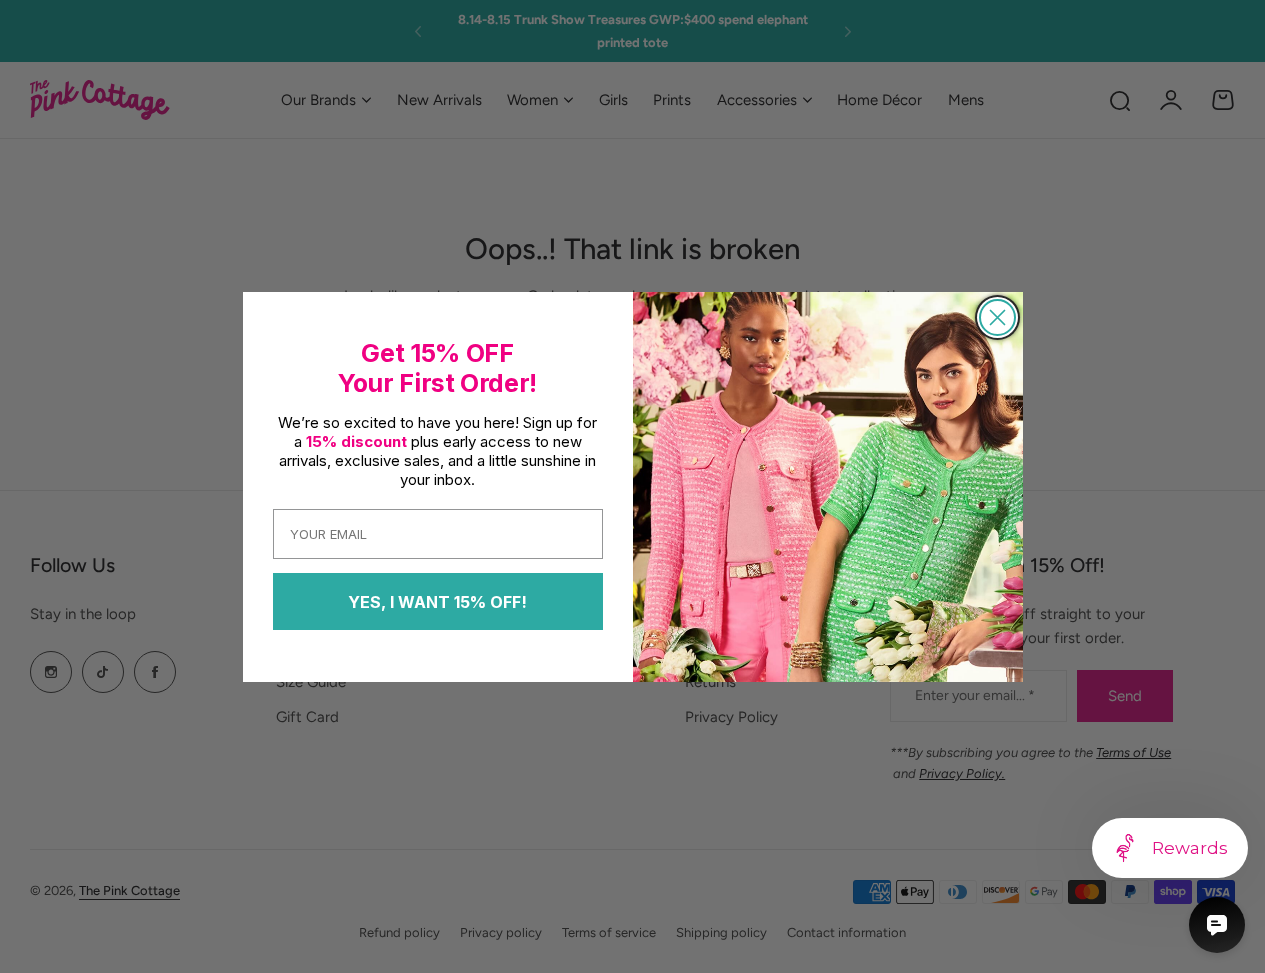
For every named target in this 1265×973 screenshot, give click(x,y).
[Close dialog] (997, 317)
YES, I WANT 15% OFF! (437, 602)
